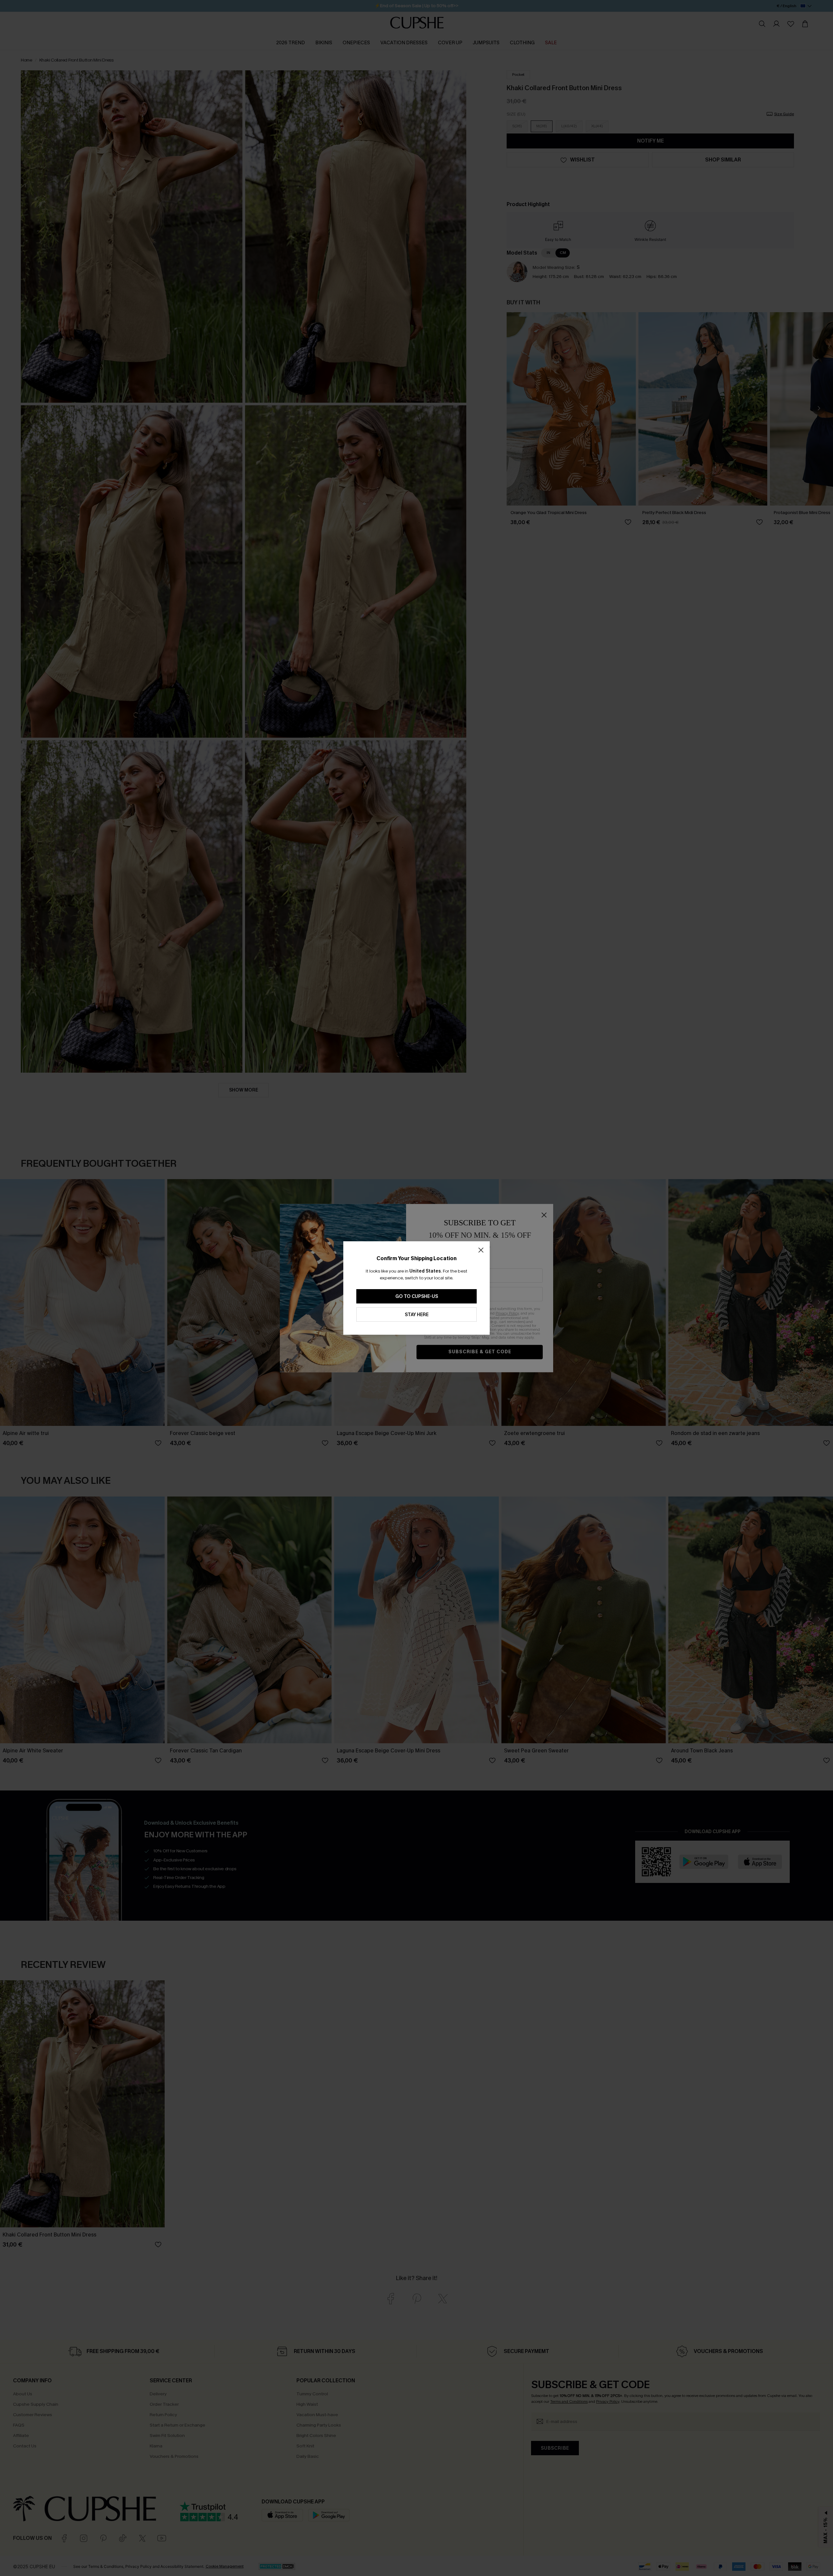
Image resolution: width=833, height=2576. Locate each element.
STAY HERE (417, 1315)
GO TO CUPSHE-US (417, 1296)
